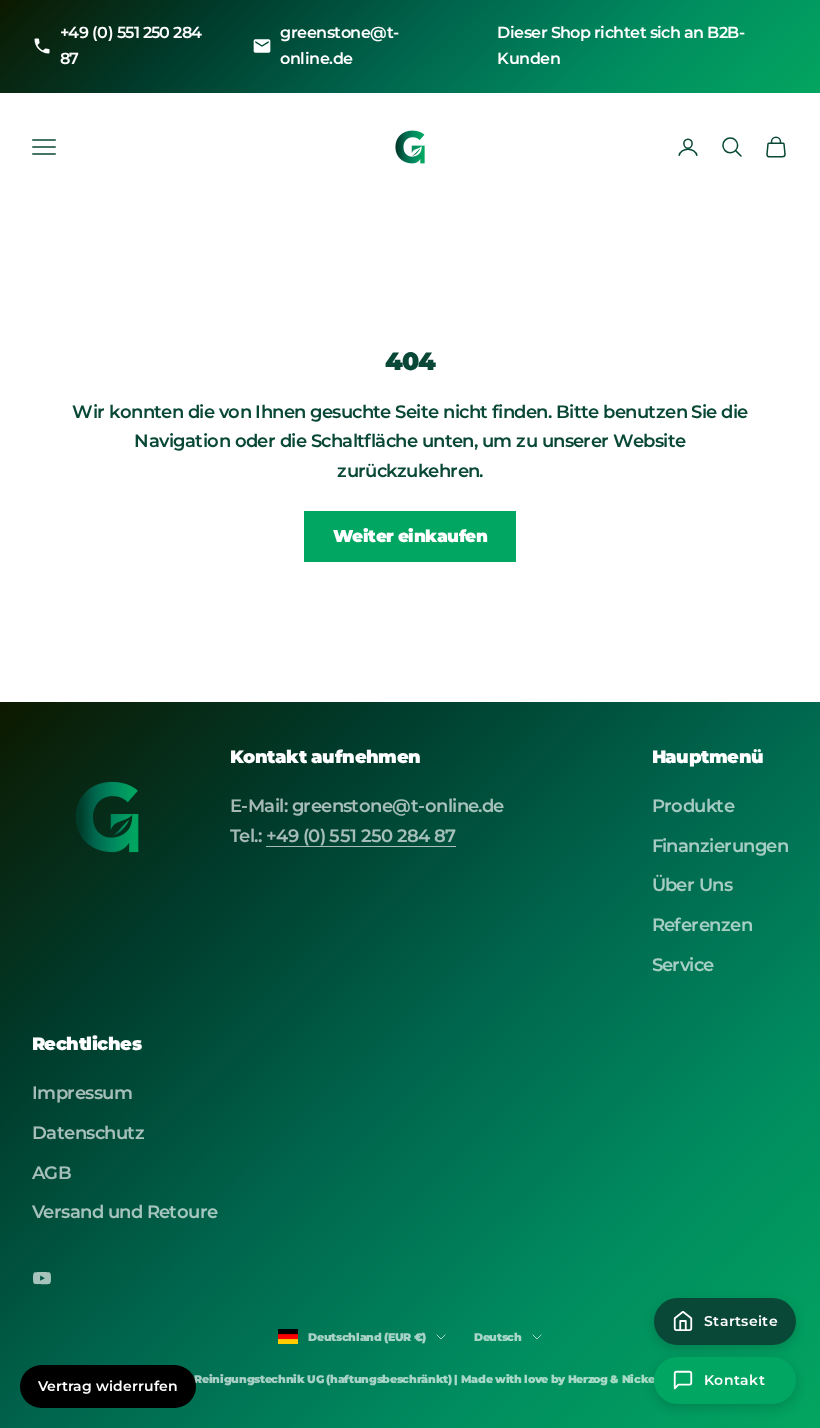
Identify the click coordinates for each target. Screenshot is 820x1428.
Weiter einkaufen (410, 536)
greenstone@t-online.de (339, 45)
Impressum (82, 1093)
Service (683, 965)
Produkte (693, 806)
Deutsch (498, 1337)
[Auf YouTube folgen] (42, 1278)
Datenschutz (88, 1133)
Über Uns (692, 885)
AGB (51, 1173)
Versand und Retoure (125, 1212)
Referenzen (702, 925)
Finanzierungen (720, 846)
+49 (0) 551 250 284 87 (131, 45)
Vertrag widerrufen (108, 1386)
